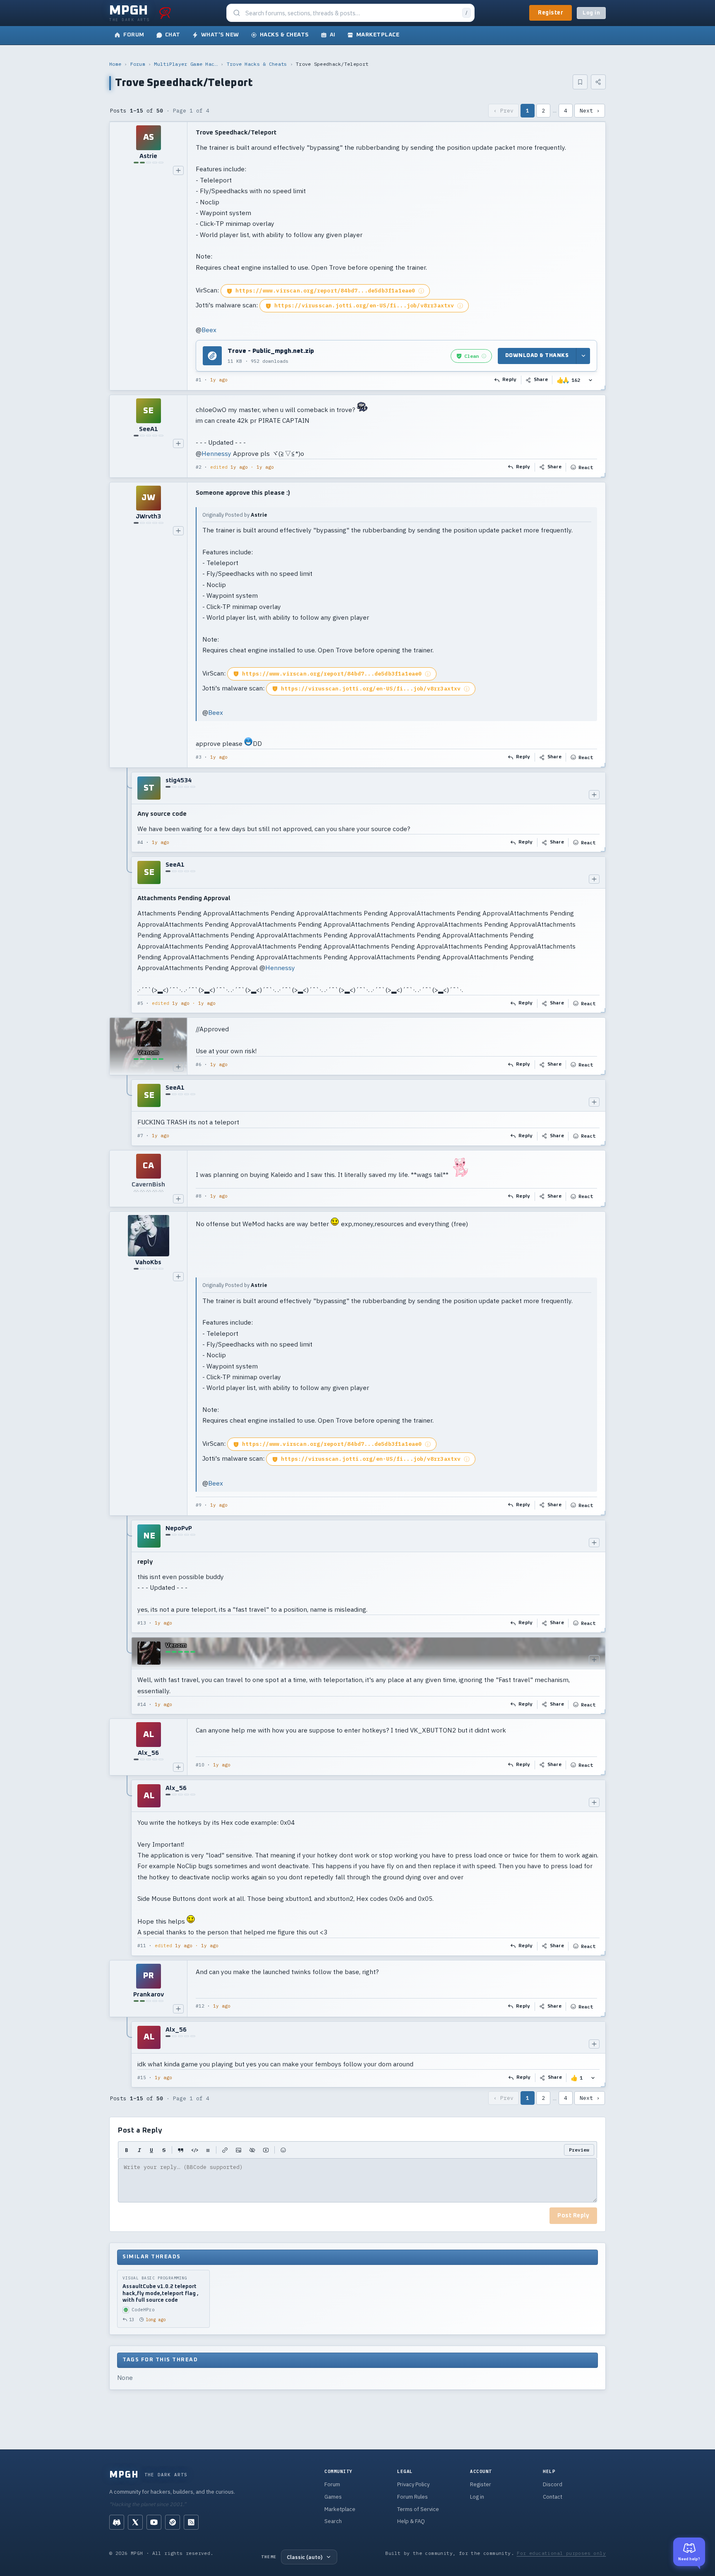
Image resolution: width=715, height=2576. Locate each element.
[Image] (239, 2150)
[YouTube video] (266, 2150)
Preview (579, 2150)
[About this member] (178, 170)
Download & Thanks (537, 356)
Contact (553, 2497)
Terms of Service (418, 2509)
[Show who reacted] (590, 380)
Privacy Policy (413, 2484)
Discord (553, 2484)
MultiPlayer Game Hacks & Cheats (186, 64)
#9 (199, 1505)
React (586, 467)
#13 (142, 1623)
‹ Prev (504, 111)
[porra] (165, 13)
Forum (138, 64)
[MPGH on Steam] (173, 2522)
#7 (140, 1136)
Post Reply (573, 2216)
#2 (199, 467)
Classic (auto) (305, 2557)
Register (551, 13)
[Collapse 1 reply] (127, 1112)
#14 (142, 1704)
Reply (510, 380)
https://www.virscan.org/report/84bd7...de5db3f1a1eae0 (325, 291)
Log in (591, 13)
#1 (199, 380)
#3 (199, 757)
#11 (142, 1946)
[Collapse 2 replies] (127, 893)
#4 (140, 842)
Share (541, 380)
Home (115, 64)
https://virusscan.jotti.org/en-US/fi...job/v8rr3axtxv (364, 306)
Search (333, 2521)
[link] (471, 356)
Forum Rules (413, 2497)
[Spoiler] (252, 2150)
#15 (142, 2078)
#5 (140, 1003)
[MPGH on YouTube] (154, 2522)
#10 (200, 1765)
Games (333, 2497)
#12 (200, 2006)
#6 (199, 1064)
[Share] (598, 82)
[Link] (225, 2150)
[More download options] (583, 356)
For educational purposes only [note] (561, 2553)
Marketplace (340, 2509)
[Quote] (181, 2150)
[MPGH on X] (135, 2522)
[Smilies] (283, 2150)
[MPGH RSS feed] (191, 2522)
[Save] (580, 82)
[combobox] (351, 13)
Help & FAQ (411, 2521)
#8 (199, 1196)
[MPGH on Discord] (117, 2522)
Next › (590, 111)
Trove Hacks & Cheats (257, 64)
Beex (209, 330)
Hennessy (216, 453)
